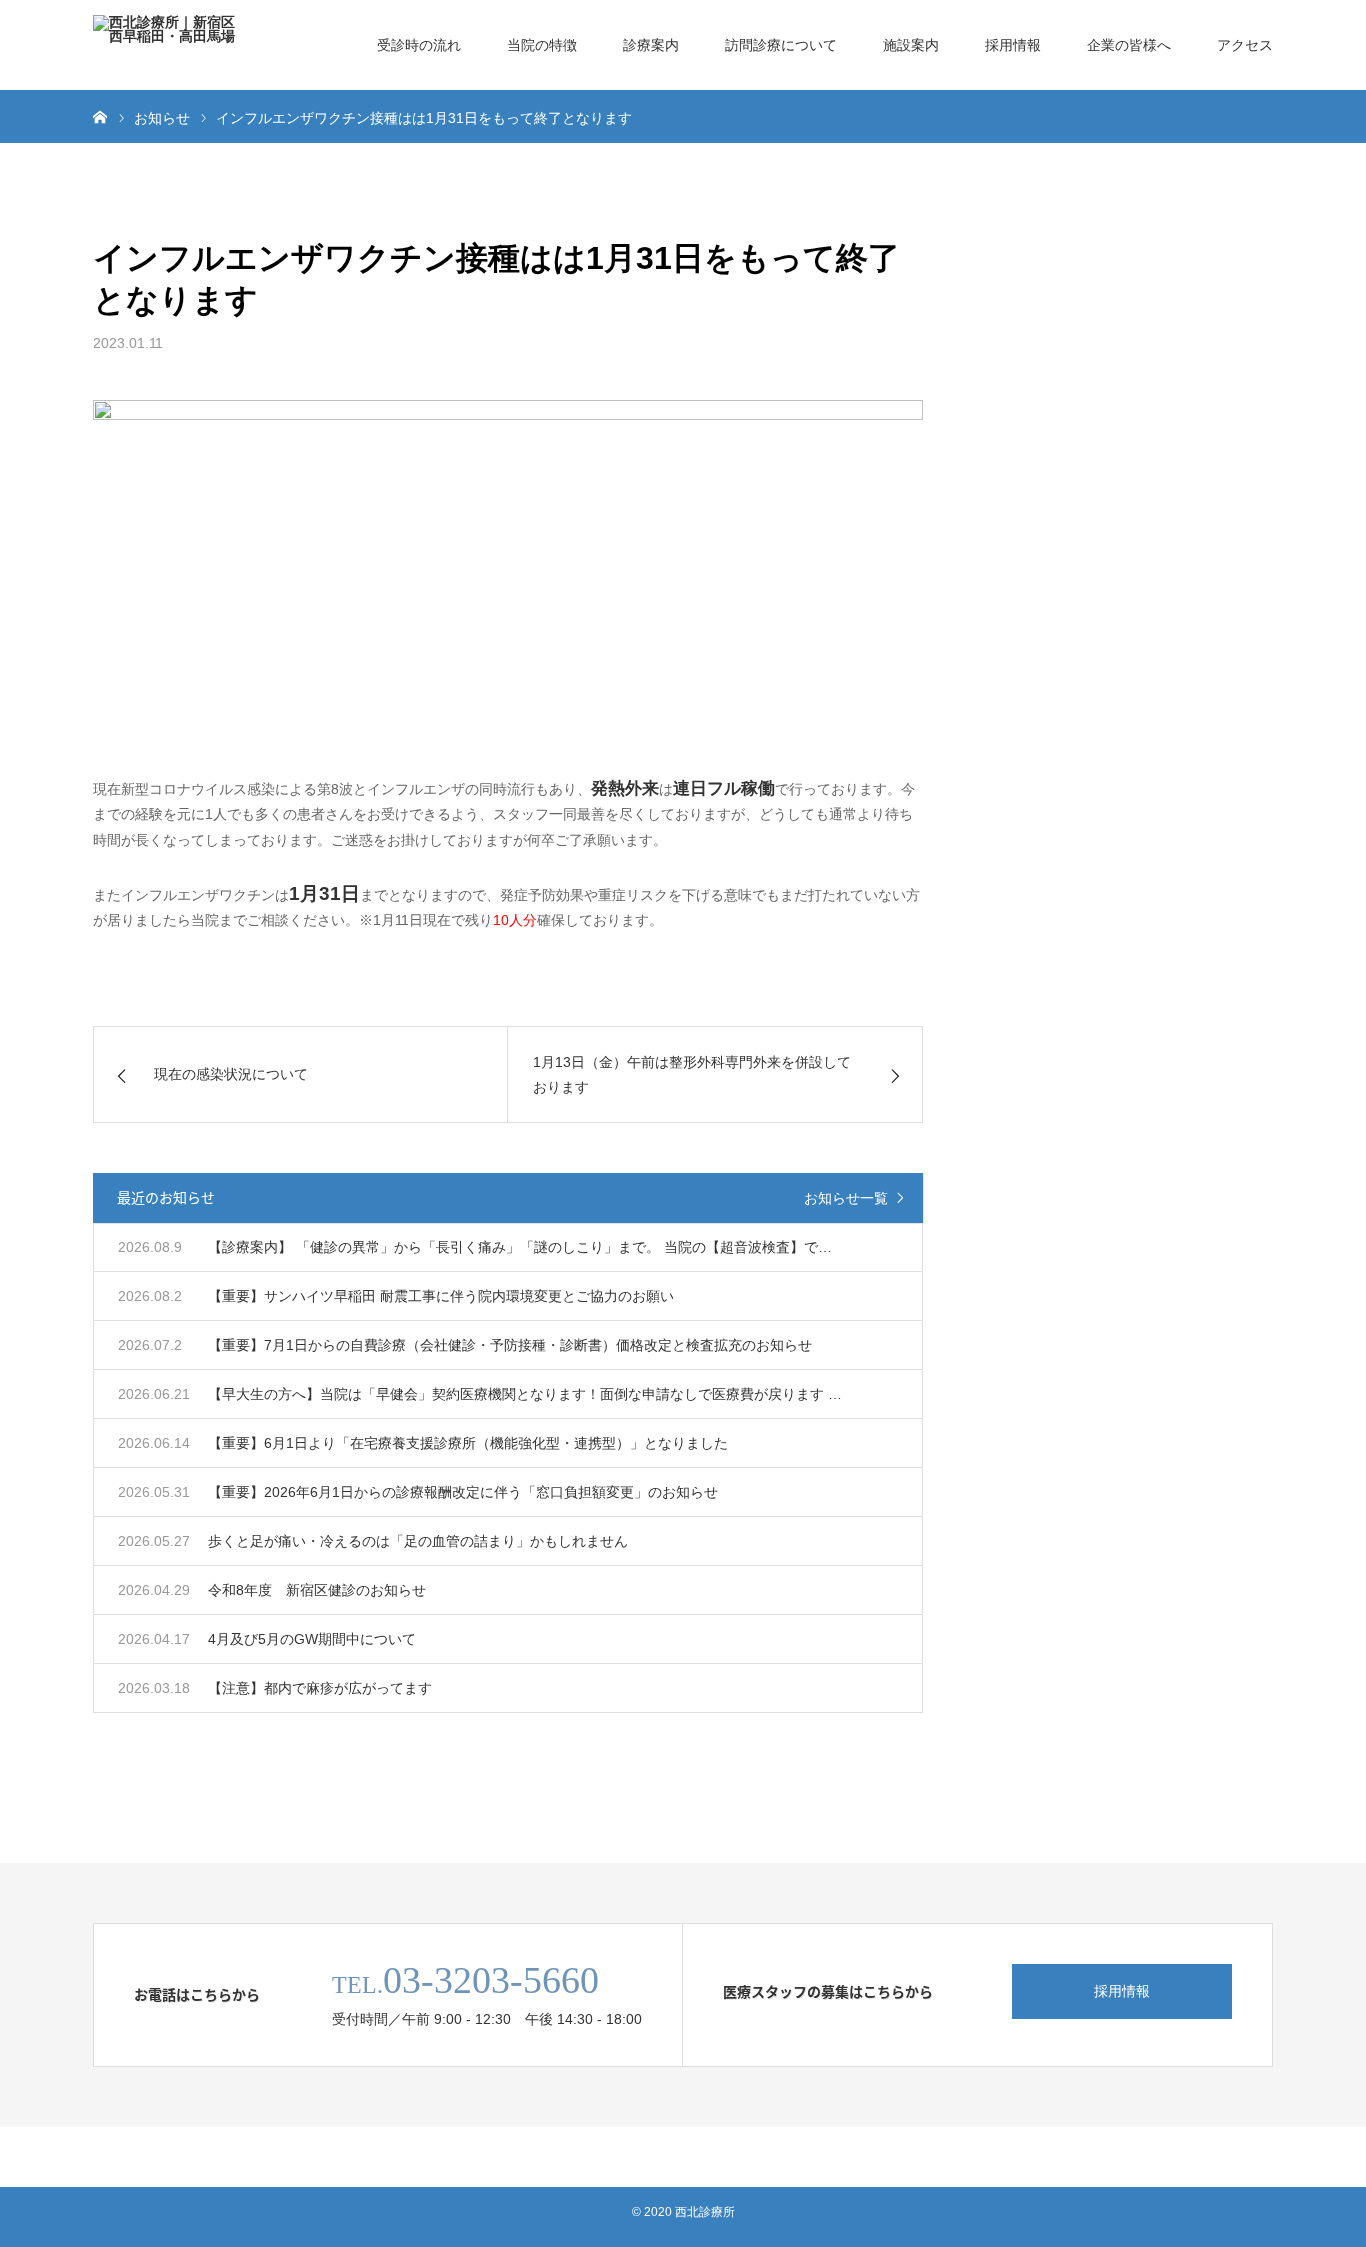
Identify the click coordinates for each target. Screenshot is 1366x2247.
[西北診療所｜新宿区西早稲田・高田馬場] (168, 45)
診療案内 (651, 45)
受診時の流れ (419, 45)
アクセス (1245, 45)
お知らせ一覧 (846, 1198)
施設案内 (911, 45)
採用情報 (1013, 45)
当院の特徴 (542, 45)
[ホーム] (100, 116)
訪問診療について (781, 45)
